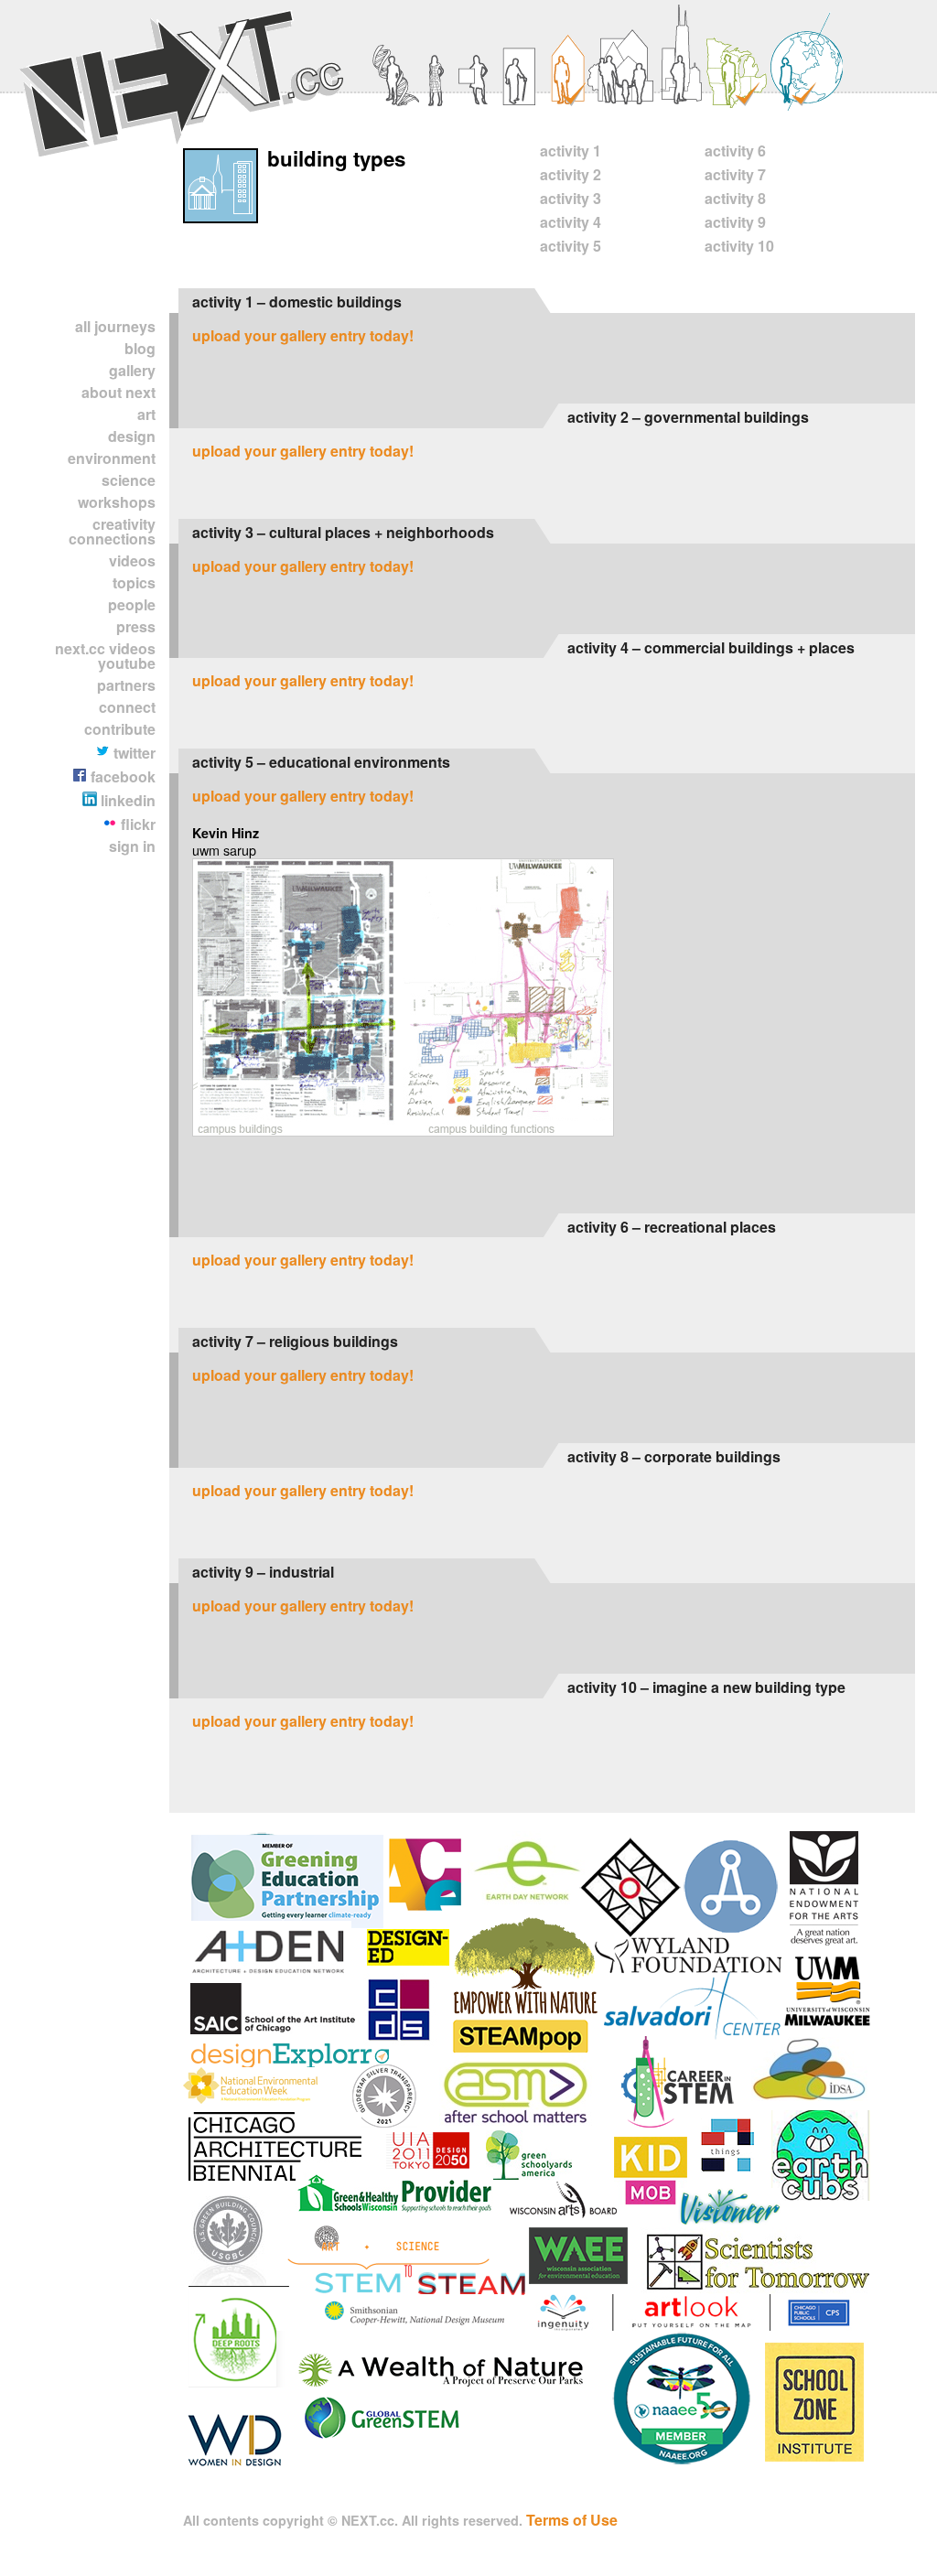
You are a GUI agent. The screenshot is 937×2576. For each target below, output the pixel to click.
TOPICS (134, 582)
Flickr (136, 824)
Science (129, 480)
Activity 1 (571, 151)
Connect (127, 707)
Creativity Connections (112, 531)
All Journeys (115, 326)
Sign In (132, 846)
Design (132, 436)
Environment (112, 458)
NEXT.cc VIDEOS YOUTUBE (105, 656)
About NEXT (118, 392)
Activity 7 (735, 174)
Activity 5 (571, 246)
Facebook (121, 776)
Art (146, 414)
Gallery (132, 370)
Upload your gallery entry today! (303, 335)
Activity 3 (571, 198)
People (132, 604)
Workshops (117, 502)
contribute (120, 729)
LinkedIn (126, 800)
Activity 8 (735, 198)
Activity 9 (735, 222)
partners (126, 685)
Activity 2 (571, 174)
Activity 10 (739, 246)
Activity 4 (571, 222)
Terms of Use (572, 2520)
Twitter (133, 753)
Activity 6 (735, 151)
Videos (132, 560)
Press (136, 626)
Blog (140, 348)
